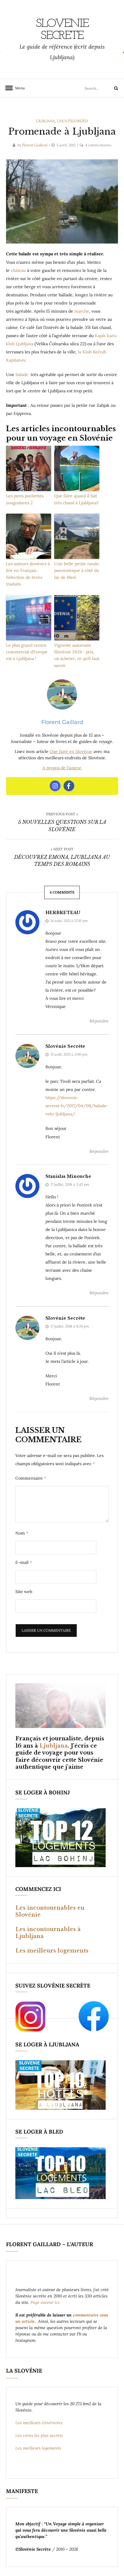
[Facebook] (69, 786)
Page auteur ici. (46, 2302)
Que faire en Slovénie (71, 751)
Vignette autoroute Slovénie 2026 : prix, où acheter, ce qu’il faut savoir (77, 655)
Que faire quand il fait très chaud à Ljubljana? (76, 499)
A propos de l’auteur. (62, 768)
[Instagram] (55, 786)
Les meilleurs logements (52, 1951)
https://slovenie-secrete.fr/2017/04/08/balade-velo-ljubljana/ (77, 1106)
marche (82, 311)
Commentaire (31, 1478)
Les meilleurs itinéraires (40, 2423)
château (19, 270)
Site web (24, 1592)
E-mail (24, 1562)
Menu (18, 88)
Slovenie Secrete (62, 30)
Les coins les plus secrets (39, 2435)
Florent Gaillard (35, 145)
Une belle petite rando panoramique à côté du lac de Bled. (77, 571)
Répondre (99, 1021)
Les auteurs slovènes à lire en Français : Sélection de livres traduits (28, 574)
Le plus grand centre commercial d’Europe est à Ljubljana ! (27, 652)
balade (23, 375)
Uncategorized (72, 121)
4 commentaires (98, 145)
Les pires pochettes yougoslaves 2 (25, 499)
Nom (22, 1533)
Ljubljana (46, 121)
